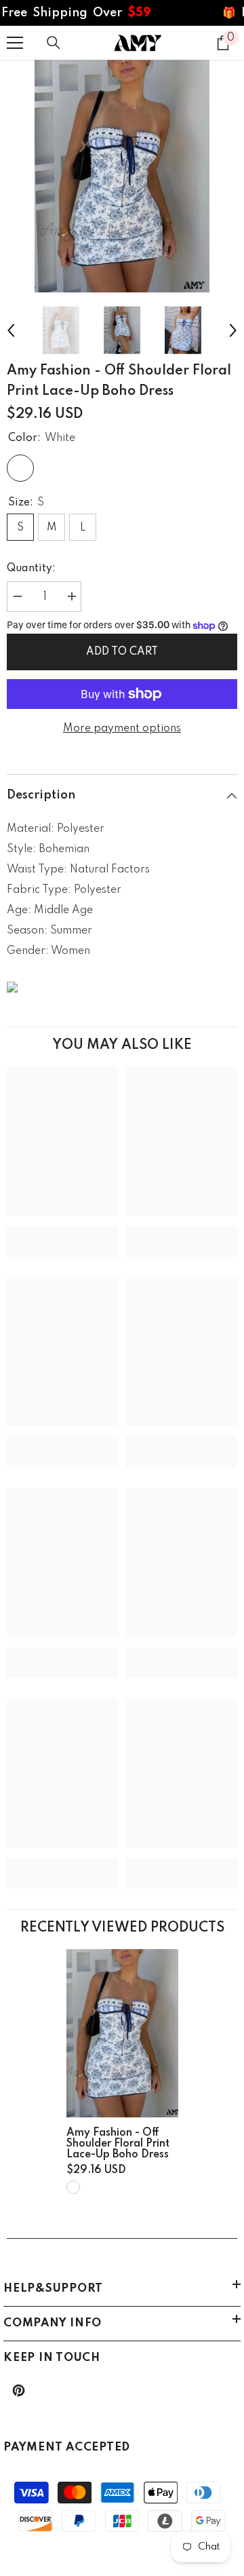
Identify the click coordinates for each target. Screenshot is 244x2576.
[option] (122, 176)
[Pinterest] (19, 2390)
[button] (11, 330)
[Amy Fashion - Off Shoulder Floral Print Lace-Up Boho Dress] (122, 2033)
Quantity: (31, 569)
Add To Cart (122, 652)
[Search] (54, 43)
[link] (63, 1231)
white (73, 2187)
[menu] (15, 43)
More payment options (122, 729)
